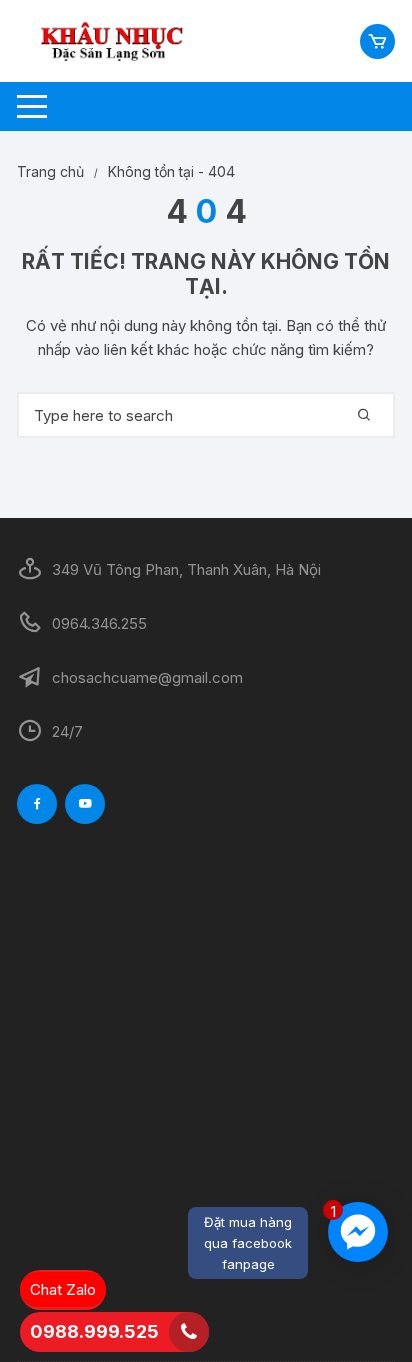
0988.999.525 (94, 1331)
